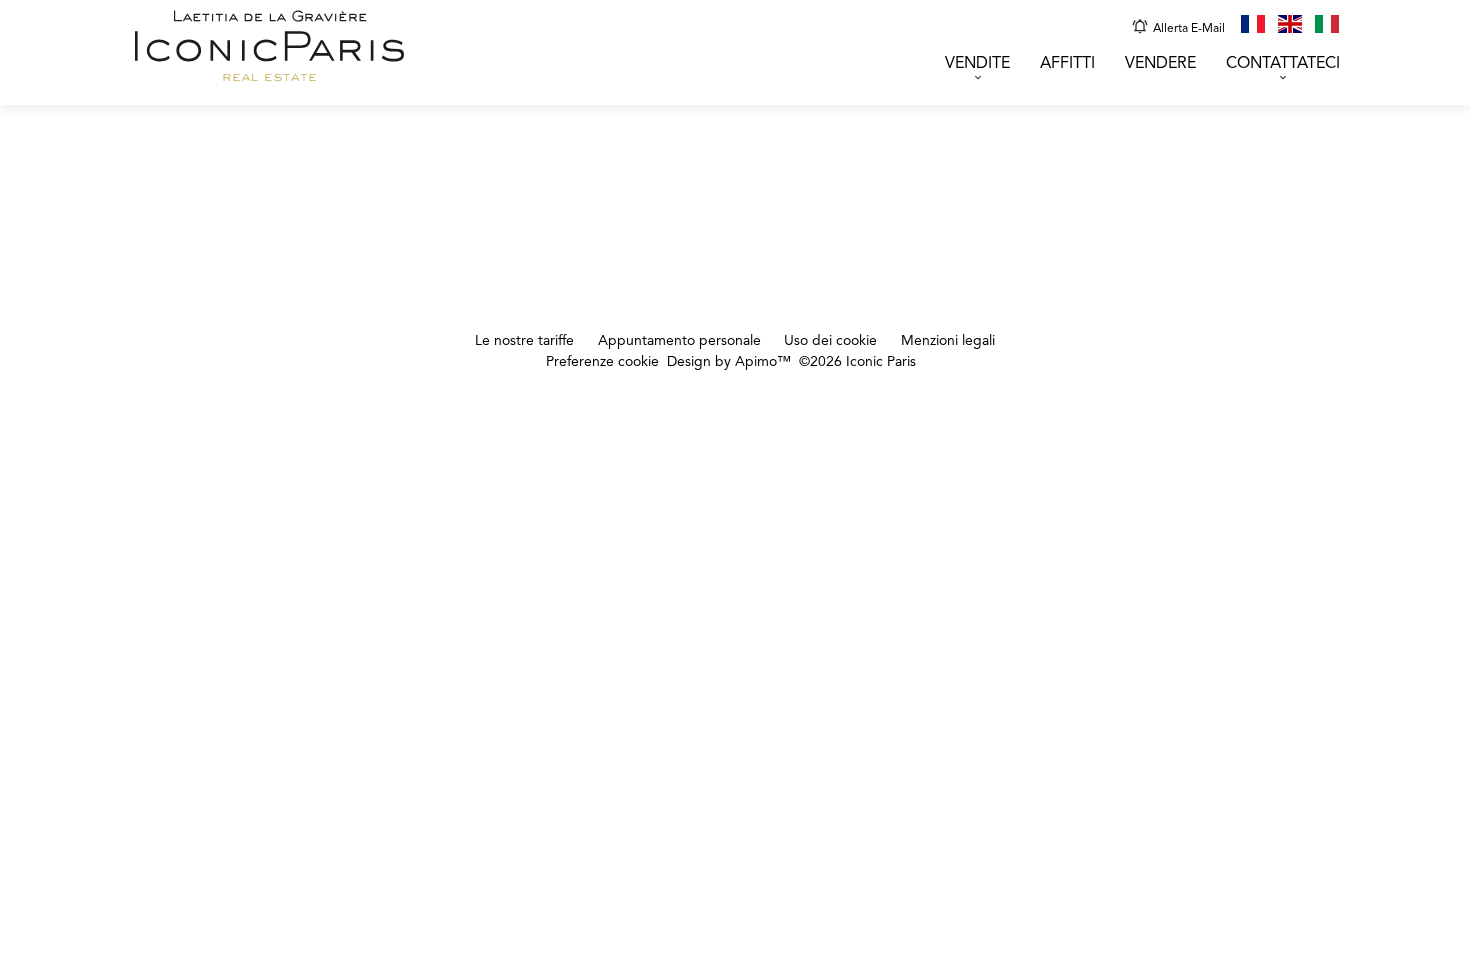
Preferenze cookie (602, 362)
